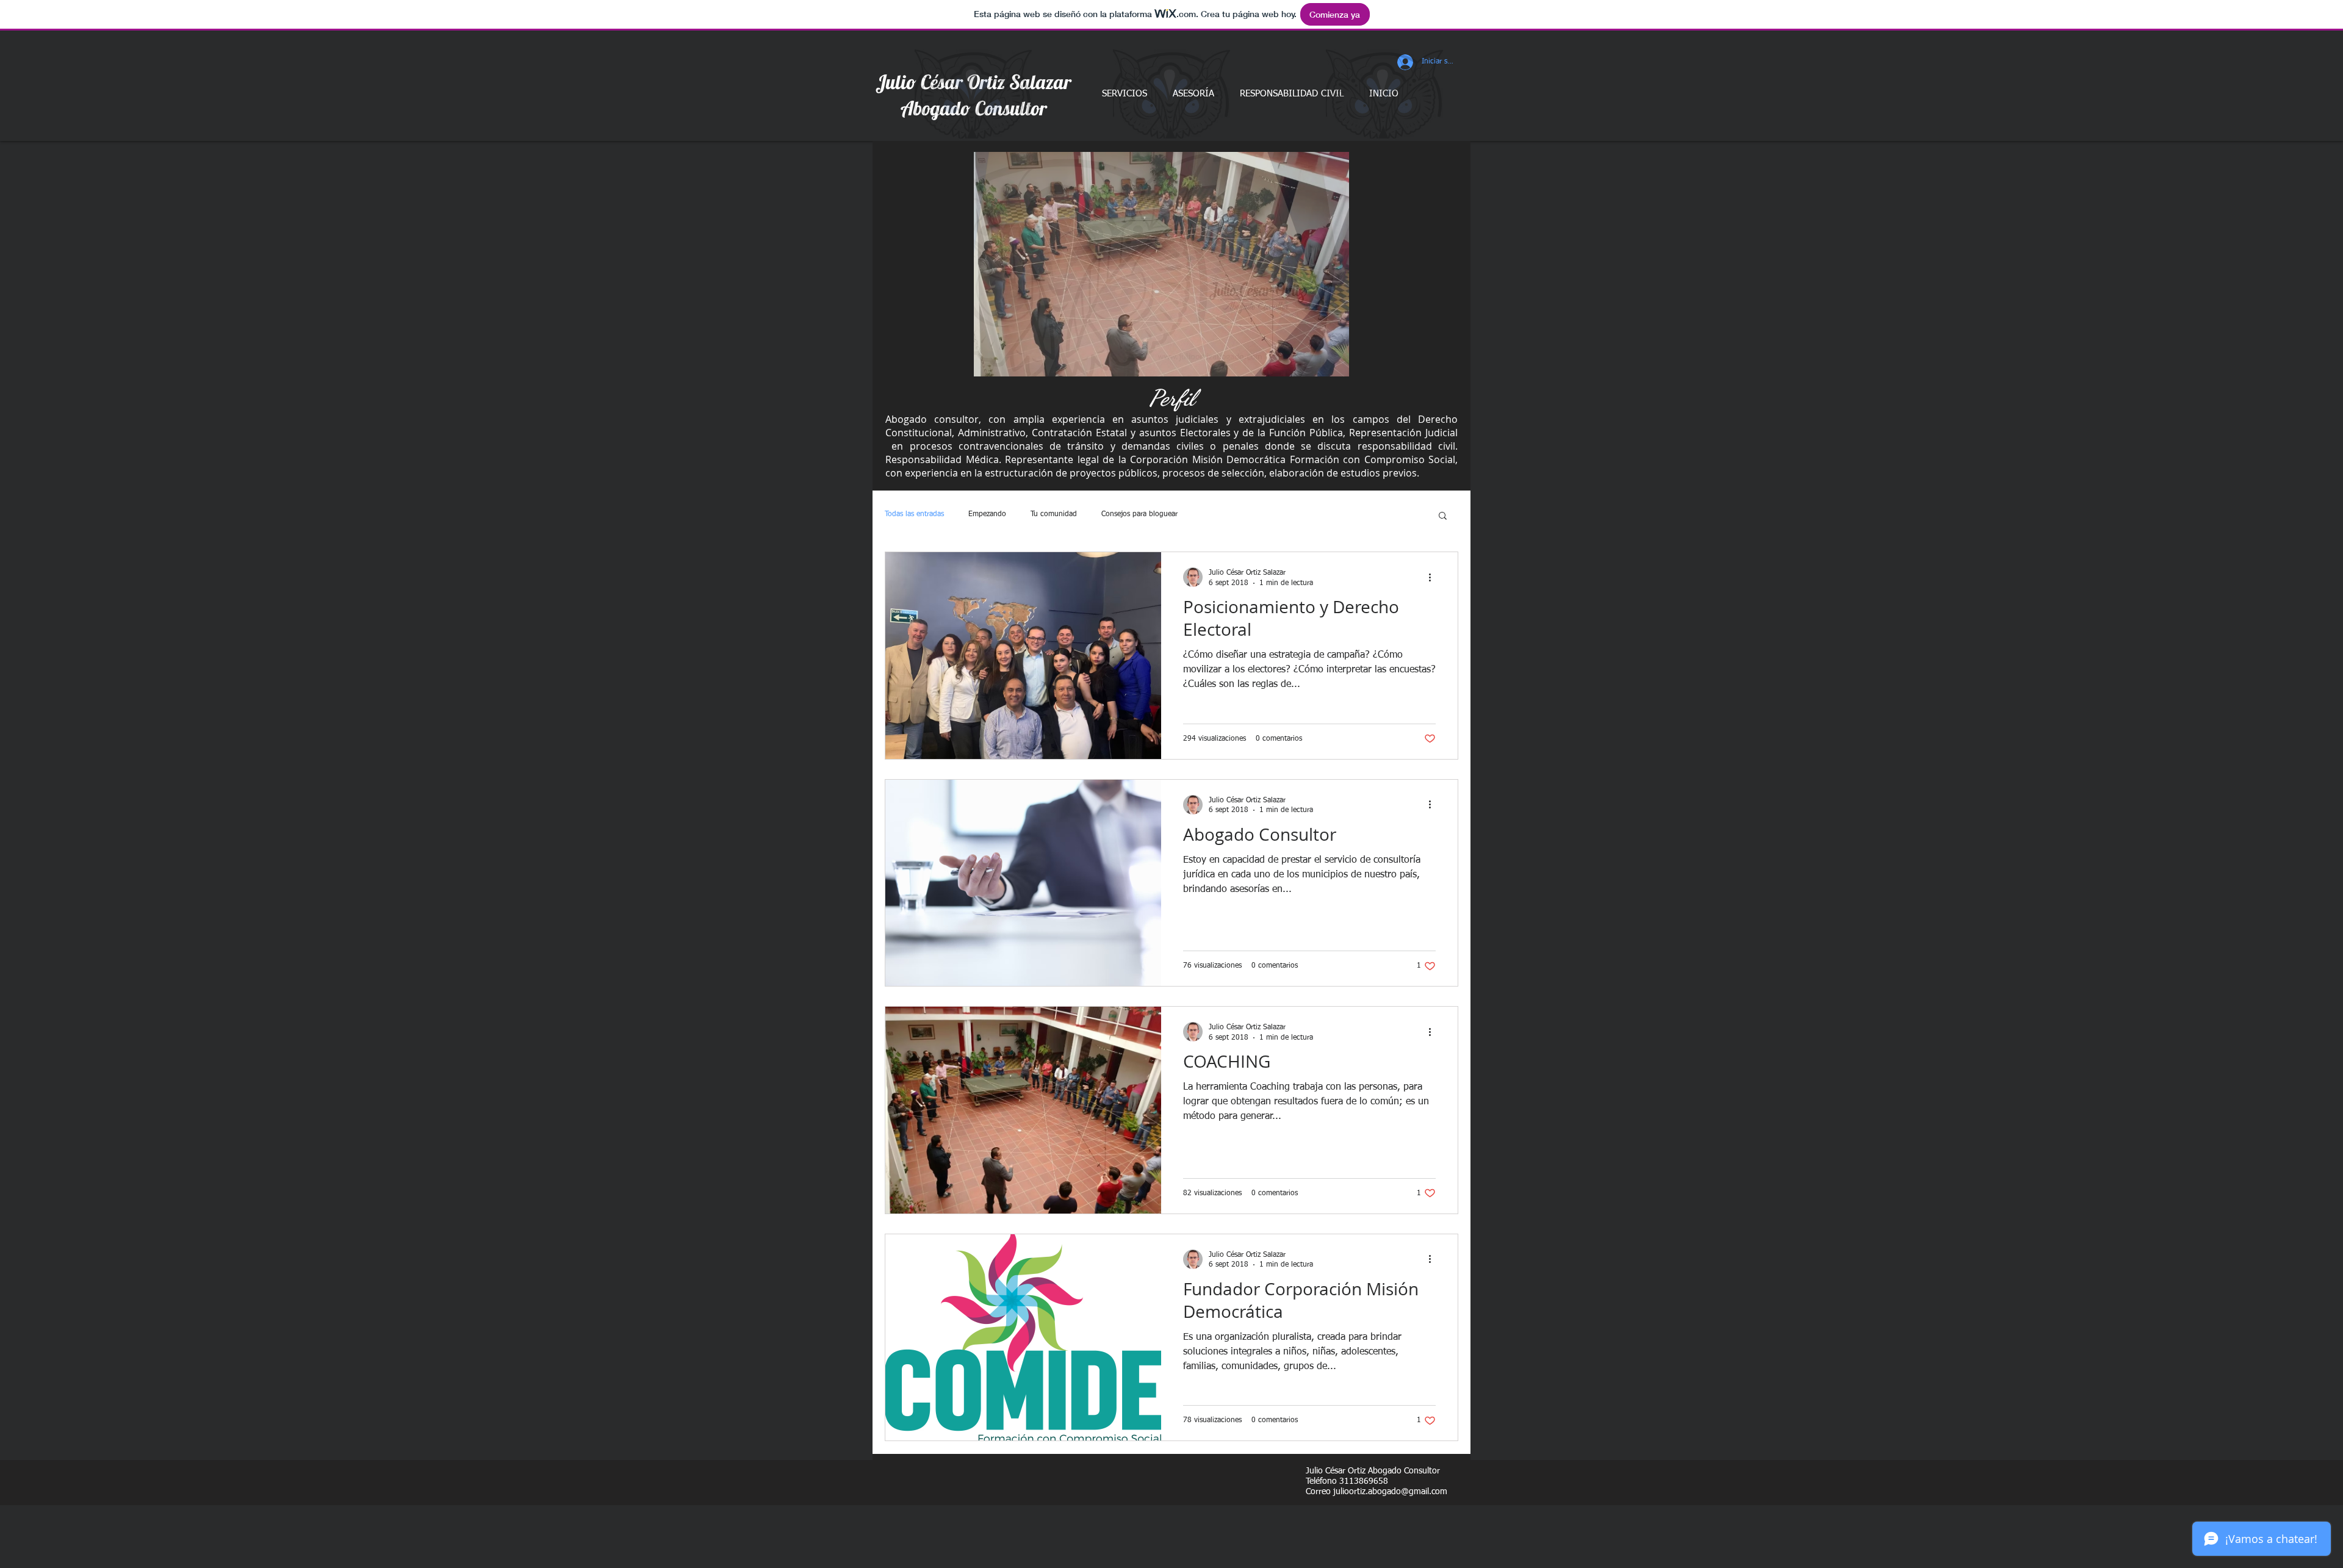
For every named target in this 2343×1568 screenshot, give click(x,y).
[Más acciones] (1434, 577)
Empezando (987, 514)
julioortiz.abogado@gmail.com (1390, 1492)
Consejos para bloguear (1139, 514)
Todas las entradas (914, 514)
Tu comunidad (1054, 514)
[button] (1161, 264)
